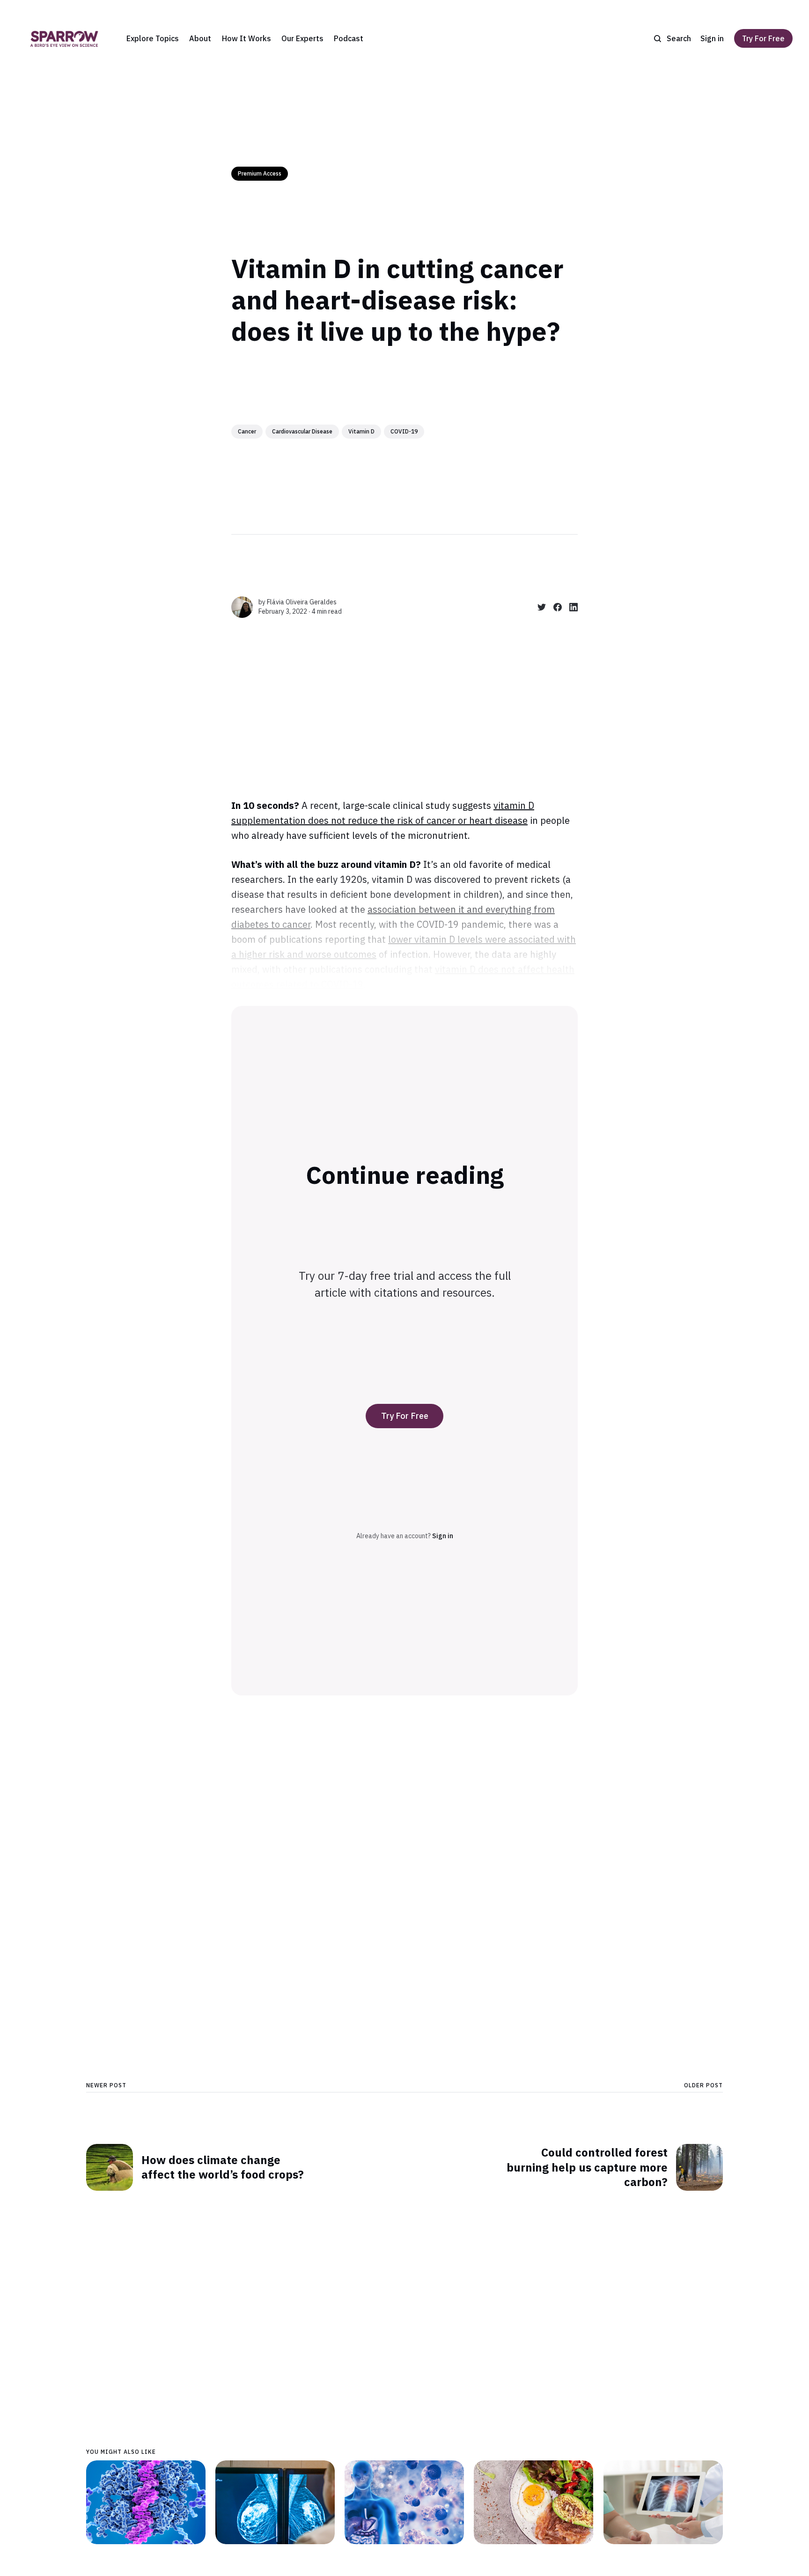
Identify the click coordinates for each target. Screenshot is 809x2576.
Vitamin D (361, 431)
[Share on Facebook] (554, 607)
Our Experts (302, 38)
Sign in (712, 38)
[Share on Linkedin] (570, 607)
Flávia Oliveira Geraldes (302, 602)
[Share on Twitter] (538, 607)
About (200, 38)
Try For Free (763, 38)
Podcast (349, 38)
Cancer (247, 431)
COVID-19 (404, 431)
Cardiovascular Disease (302, 431)
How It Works (246, 38)
